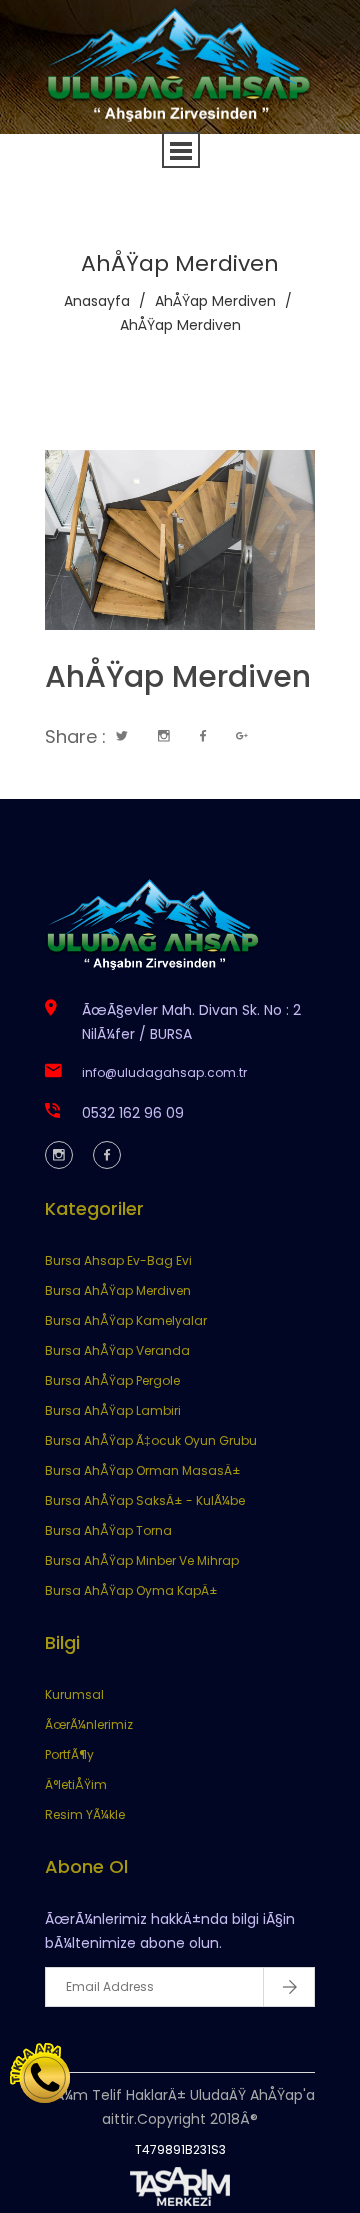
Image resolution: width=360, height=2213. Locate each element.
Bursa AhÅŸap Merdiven (118, 1290)
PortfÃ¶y (69, 1754)
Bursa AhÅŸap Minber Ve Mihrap (142, 1560)
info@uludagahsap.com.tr (164, 1072)
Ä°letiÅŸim (76, 1784)
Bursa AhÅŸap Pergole (112, 1380)
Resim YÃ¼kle (85, 1814)
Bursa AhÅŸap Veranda (117, 1350)
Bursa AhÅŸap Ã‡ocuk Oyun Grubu (151, 1440)
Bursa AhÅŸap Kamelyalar (126, 1320)
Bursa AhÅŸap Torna (108, 1530)
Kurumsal (74, 1694)
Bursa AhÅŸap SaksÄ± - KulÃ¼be (145, 1500)
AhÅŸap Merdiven (215, 301)
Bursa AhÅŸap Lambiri (113, 1410)
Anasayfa (97, 301)
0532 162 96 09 (133, 1113)
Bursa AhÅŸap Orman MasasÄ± (143, 1470)
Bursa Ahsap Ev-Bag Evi (118, 1260)
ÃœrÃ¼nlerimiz (89, 1724)
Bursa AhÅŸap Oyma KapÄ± (131, 1590)
